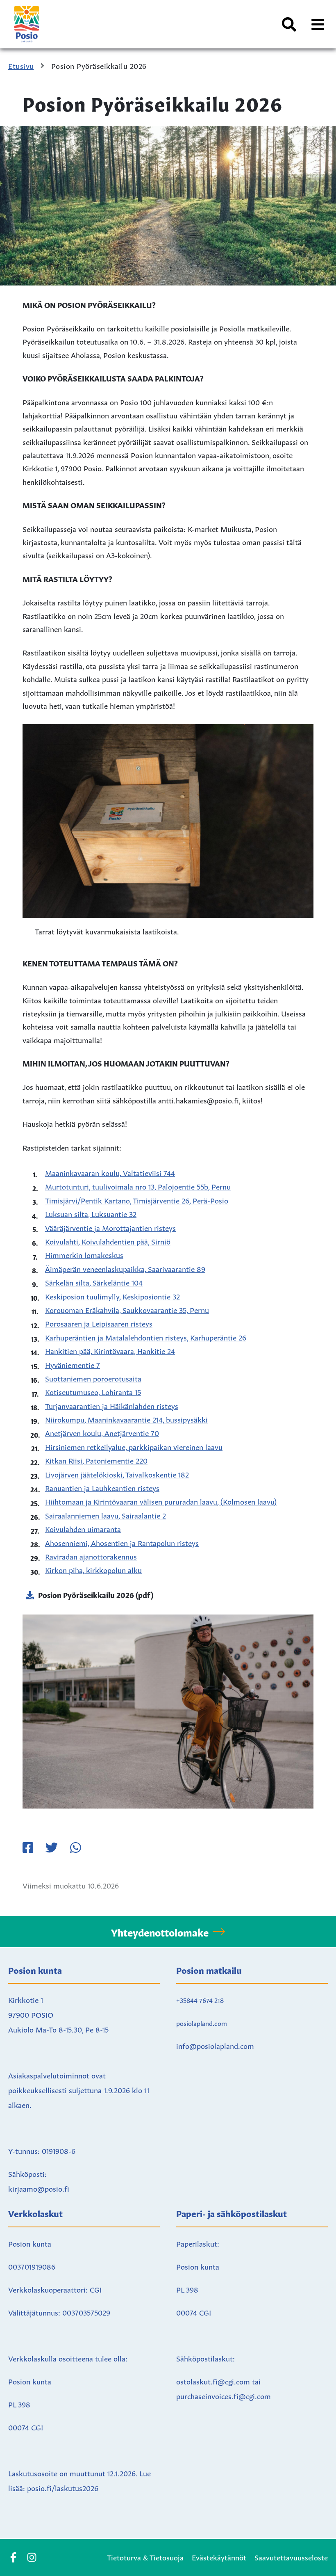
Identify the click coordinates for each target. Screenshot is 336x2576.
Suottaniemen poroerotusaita (93, 1378)
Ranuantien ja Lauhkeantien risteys (102, 1487)
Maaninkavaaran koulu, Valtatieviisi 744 (110, 1172)
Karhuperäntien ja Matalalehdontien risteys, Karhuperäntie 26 (146, 1337)
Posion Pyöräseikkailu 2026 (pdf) (96, 1594)
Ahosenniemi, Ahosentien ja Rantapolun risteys (122, 1542)
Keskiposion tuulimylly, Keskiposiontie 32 (112, 1296)
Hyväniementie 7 (73, 1364)
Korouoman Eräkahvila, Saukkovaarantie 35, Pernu (127, 1309)
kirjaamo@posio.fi (39, 2188)
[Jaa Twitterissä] (52, 1848)
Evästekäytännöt (219, 2557)
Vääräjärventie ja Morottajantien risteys (110, 1227)
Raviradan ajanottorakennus (91, 1556)
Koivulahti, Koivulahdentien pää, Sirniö (108, 1241)
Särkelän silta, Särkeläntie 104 (94, 1282)
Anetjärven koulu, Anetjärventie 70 (102, 1432)
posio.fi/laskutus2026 (63, 2487)
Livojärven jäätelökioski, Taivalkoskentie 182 (117, 1474)
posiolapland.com (202, 2023)
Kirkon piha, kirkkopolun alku (93, 1569)
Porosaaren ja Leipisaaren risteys (99, 1323)
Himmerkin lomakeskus (84, 1254)
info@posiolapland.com (215, 2045)
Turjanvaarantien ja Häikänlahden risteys (112, 1405)
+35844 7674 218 (200, 2000)
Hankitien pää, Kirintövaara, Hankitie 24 (110, 1350)
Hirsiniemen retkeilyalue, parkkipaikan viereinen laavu (134, 1446)
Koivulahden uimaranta (83, 1528)
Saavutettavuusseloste (291, 2557)
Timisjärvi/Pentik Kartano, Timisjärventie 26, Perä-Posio (137, 1200)
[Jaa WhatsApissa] (75, 1848)
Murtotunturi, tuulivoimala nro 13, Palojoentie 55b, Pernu (138, 1186)
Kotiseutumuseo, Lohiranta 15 (93, 1391)
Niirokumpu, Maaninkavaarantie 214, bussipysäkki (126, 1419)
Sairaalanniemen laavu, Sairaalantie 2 (106, 1515)
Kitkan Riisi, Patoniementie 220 (96, 1460)
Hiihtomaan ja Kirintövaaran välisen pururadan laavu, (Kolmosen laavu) (161, 1501)
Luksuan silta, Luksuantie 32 (91, 1213)
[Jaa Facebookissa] (28, 1848)
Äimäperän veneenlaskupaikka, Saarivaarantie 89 (125, 1268)
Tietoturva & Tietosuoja (145, 2557)
